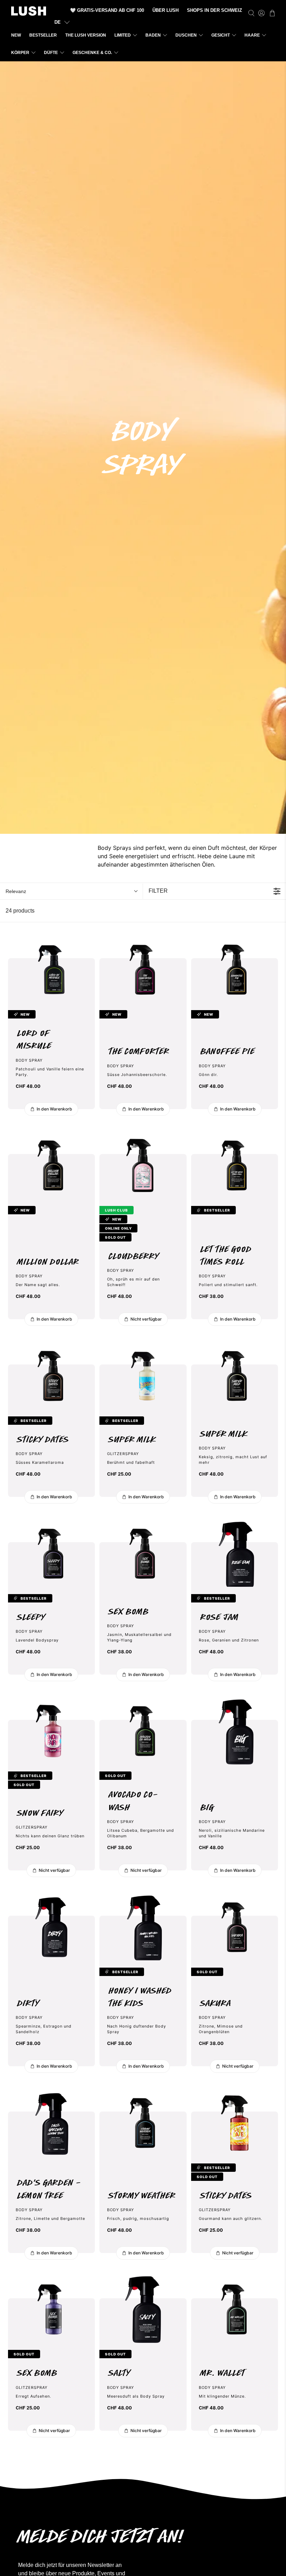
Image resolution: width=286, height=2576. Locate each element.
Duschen (186, 35)
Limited (123, 35)
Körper (20, 53)
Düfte (51, 53)
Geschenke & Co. (92, 53)
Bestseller (43, 35)
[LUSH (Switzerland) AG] (29, 11)
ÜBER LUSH (165, 10)
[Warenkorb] (272, 13)
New (16, 35)
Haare (252, 35)
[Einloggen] (261, 13)
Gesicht (221, 35)
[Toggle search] (251, 13)
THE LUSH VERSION (86, 35)
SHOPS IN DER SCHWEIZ (214, 10)
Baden (153, 35)
